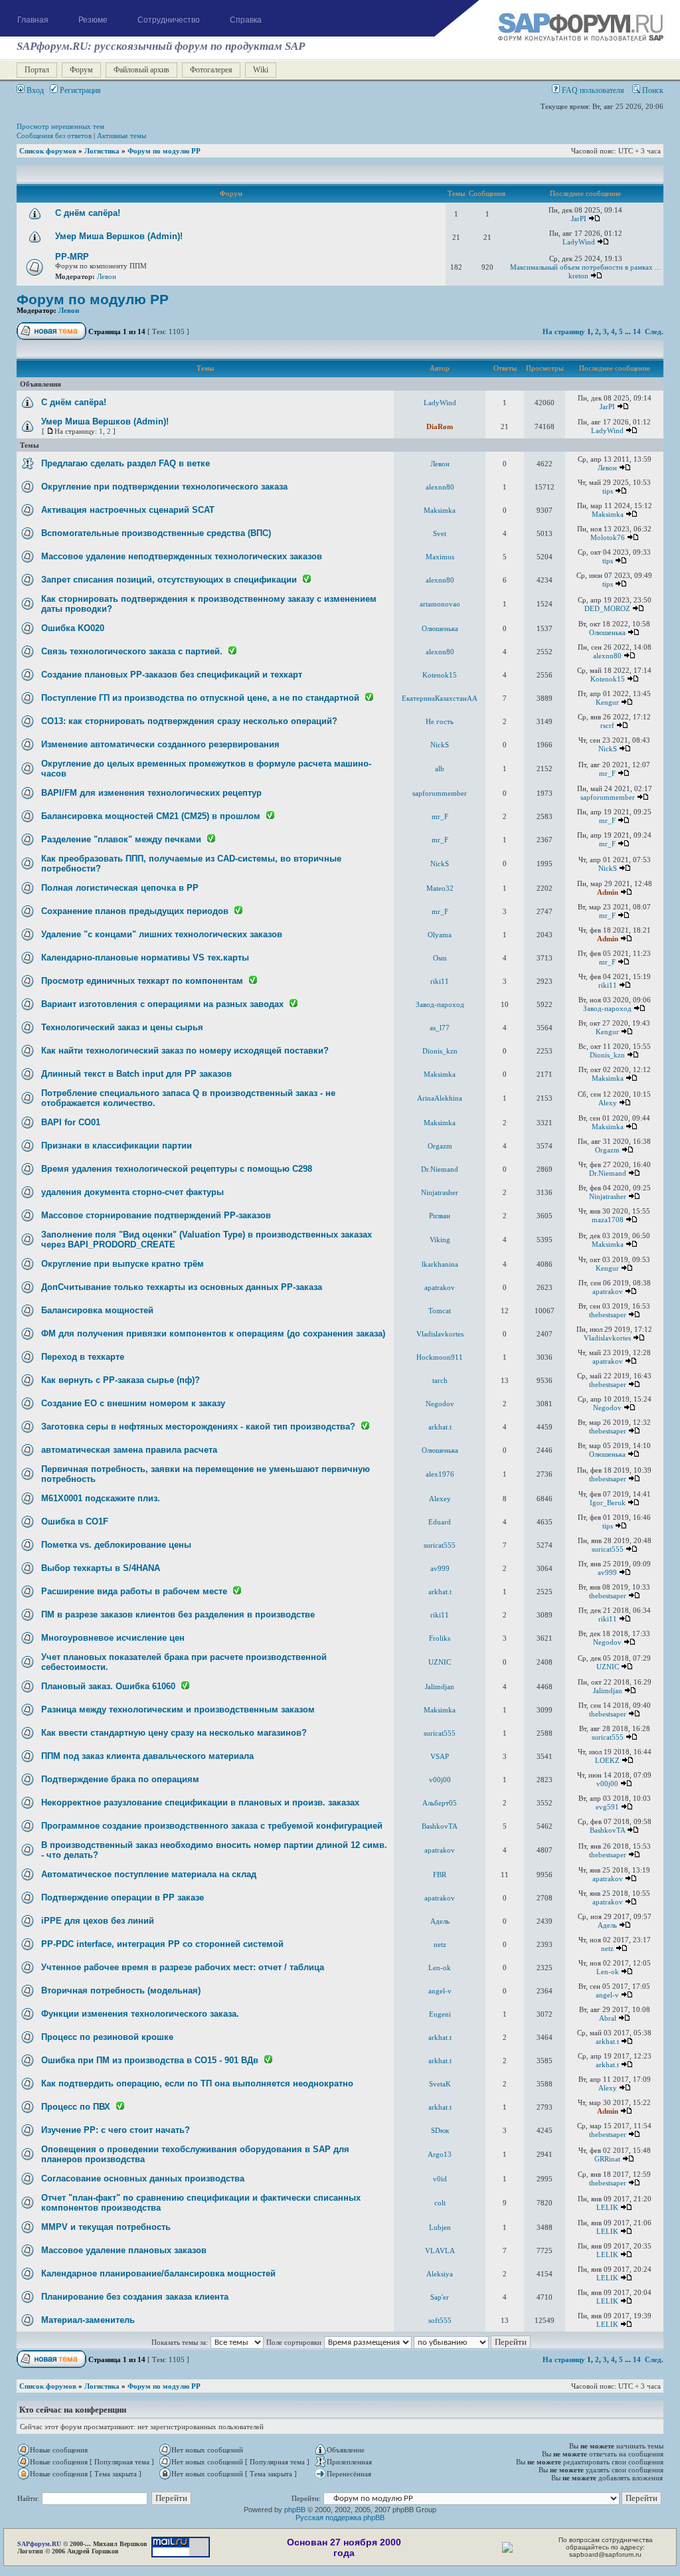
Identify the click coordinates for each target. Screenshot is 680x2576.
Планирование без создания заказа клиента (135, 2297)
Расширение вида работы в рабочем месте (134, 1591)
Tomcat (440, 1311)
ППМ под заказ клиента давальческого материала (147, 1756)
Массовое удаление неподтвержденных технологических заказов (182, 556)
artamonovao (440, 604)
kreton (578, 276)
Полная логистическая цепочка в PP (120, 888)
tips (608, 491)
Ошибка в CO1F (75, 1521)
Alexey (440, 1499)
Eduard (440, 1522)
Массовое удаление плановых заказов (124, 2250)
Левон (107, 276)
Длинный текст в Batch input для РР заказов (136, 1074)
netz (440, 1944)
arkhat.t (440, 1427)
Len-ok (440, 1968)
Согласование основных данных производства (143, 2178)
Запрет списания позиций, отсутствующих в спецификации (169, 580)
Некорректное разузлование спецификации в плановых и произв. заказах (200, 1802)
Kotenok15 (440, 675)
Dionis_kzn (440, 1051)
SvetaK (440, 2084)
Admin (608, 892)
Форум (81, 70)
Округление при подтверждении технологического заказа (164, 487)
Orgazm (440, 1146)
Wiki (261, 70)
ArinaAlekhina (440, 1098)
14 (637, 331)
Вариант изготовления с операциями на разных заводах (162, 1004)
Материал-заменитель (88, 2320)
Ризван (440, 1216)
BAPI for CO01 (71, 1122)
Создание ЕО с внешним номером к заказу (133, 1403)
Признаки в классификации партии (117, 1146)
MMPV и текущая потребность (106, 2227)
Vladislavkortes (440, 1334)
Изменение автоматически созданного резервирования (160, 744)
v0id (440, 2179)
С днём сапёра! (88, 213)
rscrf (607, 725)
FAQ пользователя (592, 90)
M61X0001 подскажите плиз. (101, 1498)
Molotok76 (608, 537)
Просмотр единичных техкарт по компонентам (142, 981)
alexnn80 (440, 487)
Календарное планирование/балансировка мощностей (158, 2273)
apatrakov (440, 1287)
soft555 (440, 2320)
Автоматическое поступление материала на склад (149, 1874)
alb (440, 769)
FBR (440, 1875)
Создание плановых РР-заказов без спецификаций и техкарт (172, 675)
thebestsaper (608, 1315)
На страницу (564, 331)
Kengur (607, 702)
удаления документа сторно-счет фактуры (132, 1192)
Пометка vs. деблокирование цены (116, 1545)
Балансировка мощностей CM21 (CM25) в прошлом (151, 816)
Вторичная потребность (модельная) (121, 1990)
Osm (440, 958)
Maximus (440, 557)
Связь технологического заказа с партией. (132, 651)
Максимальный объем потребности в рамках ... (585, 267)
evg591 (607, 1807)
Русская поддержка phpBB (340, 2518)
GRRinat (607, 2159)
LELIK (607, 2207)
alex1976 (440, 1474)
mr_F (607, 773)
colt (440, 2203)
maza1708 (608, 1220)
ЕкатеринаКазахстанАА (440, 698)
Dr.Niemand (440, 1169)
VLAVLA (440, 2251)
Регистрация (79, 90)
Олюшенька (440, 628)
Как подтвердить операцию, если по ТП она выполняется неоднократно (197, 2083)
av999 (440, 1568)
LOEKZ (607, 1760)
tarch (440, 1380)
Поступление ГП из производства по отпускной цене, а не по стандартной (200, 698)
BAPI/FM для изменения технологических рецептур (151, 793)
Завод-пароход (440, 1004)
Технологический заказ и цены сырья (122, 1027)
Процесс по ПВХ (76, 2107)
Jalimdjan (440, 1687)
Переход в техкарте (83, 1357)
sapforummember (440, 793)
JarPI (579, 219)
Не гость (440, 721)
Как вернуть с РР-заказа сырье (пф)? (121, 1380)
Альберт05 (440, 1803)
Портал (37, 70)
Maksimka (440, 510)
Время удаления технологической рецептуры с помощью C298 (177, 1169)
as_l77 (440, 1028)
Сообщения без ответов (54, 136)
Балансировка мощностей (97, 1310)
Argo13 (440, 2154)
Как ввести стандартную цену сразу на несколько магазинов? (174, 1733)
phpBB (295, 2510)
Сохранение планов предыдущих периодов (135, 911)
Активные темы (122, 136)
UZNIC (440, 1662)
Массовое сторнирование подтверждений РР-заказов (156, 1215)
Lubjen (440, 2227)
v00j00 (440, 1780)
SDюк (440, 2130)
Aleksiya (440, 2274)
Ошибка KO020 (73, 628)
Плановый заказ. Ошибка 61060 (108, 1686)
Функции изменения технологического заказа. (140, 2014)
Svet (440, 533)
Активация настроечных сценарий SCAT (128, 510)
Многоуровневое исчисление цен (113, 1638)
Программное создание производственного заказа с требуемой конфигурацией (212, 1826)
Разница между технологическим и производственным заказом (178, 1709)
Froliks (440, 1638)
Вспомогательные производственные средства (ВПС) (156, 533)
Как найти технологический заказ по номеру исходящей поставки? (185, 1051)
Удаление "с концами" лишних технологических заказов (162, 934)
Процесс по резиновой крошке (107, 2037)
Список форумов (48, 151)
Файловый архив (141, 70)
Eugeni (440, 2014)
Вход (34, 90)
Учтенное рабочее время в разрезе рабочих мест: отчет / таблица (183, 1967)
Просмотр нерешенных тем (60, 126)
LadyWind (579, 242)
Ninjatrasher (440, 1192)
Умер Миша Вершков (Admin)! (119, 236)
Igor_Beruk (608, 1503)
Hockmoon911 (440, 1357)
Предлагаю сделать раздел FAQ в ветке (126, 463)
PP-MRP (72, 257)
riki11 (440, 981)
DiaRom (440, 426)
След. (654, 331)
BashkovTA (440, 1826)
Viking (440, 1240)
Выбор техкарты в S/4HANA (101, 1568)
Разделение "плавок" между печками (121, 839)
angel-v (440, 1991)
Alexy (608, 1103)
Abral (608, 2018)
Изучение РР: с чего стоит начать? (116, 2130)
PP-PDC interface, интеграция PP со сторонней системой (162, 1944)
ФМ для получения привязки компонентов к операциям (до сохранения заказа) (213, 1334)
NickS (440, 745)
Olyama (440, 935)
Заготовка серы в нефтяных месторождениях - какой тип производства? (198, 1426)
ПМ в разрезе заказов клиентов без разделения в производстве (178, 1614)
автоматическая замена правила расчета (129, 1450)
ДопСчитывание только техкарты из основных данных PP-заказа (182, 1287)
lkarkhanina (440, 1264)
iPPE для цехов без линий (98, 1921)
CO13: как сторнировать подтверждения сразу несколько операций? (189, 721)
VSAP (440, 1756)
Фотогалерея (211, 70)
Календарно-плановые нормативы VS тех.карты (145, 958)
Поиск (652, 90)
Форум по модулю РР (164, 151)
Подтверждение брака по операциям (120, 1779)
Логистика (102, 151)
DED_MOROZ (607, 608)
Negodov (440, 1404)
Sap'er (440, 2297)
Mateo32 (440, 888)
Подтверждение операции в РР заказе (123, 1897)
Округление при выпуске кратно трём (123, 1264)
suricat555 (440, 1545)
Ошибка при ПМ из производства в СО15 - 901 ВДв (150, 2060)
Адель (440, 1921)
